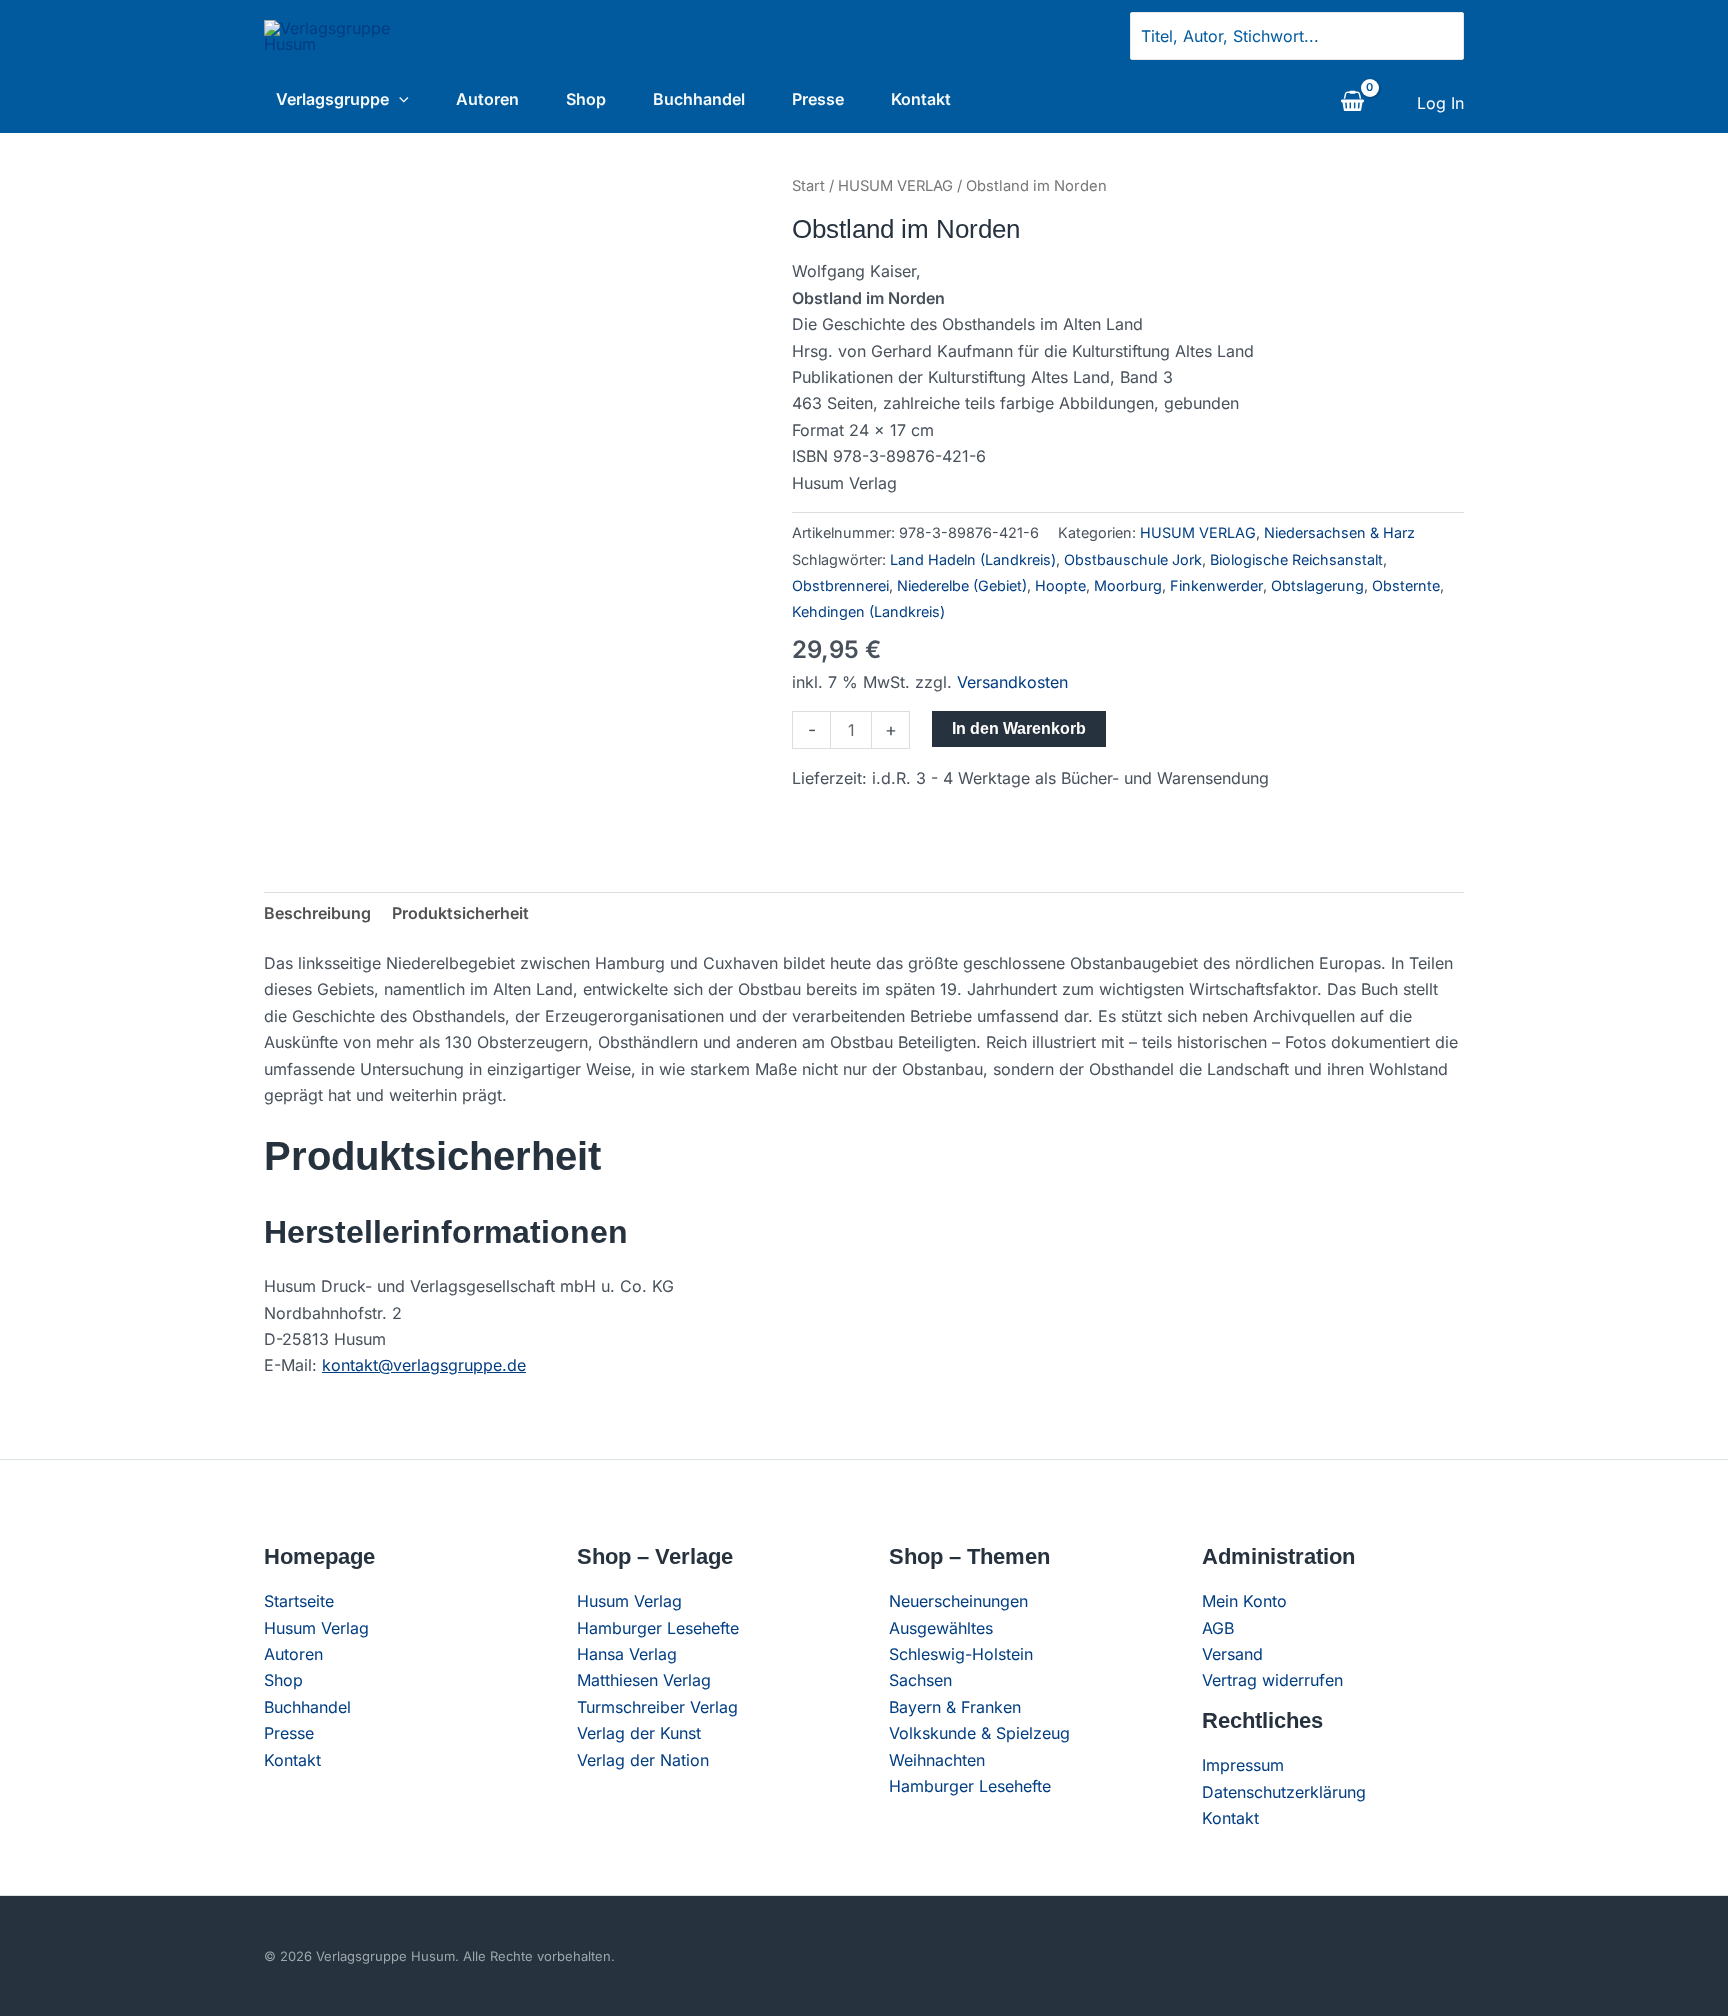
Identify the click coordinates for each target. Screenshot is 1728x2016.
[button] (399, 99)
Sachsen (920, 1680)
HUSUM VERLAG (895, 186)
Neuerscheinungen (958, 1601)
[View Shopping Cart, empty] (1352, 103)
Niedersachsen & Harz (1339, 532)
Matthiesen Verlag (644, 1680)
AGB (1218, 1628)
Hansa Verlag (627, 1654)
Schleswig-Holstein (961, 1654)
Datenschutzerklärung (1284, 1792)
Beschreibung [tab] (317, 913)
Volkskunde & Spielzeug (979, 1733)
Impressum (1243, 1765)
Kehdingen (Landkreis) (868, 611)
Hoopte (1060, 585)
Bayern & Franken (955, 1707)
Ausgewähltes (941, 1628)
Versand (1232, 1654)
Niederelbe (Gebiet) (962, 585)
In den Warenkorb (1019, 728)
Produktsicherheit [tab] (460, 913)
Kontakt (921, 99)
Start (808, 186)
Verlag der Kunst (639, 1733)
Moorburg (1128, 585)
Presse (818, 99)
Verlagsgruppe (332, 99)
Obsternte (1406, 585)
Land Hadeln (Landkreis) (973, 559)
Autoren (487, 99)
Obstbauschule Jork (1133, 559)
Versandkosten (1012, 682)
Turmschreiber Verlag (657, 1707)
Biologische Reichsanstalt (1296, 559)
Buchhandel (699, 99)
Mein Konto (1244, 1601)
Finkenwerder (1216, 585)
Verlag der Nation (643, 1760)
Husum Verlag (316, 1628)
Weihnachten (937, 1760)
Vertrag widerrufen (1272, 1680)
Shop (586, 99)
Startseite (299, 1601)
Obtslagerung (1317, 585)
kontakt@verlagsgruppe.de (424, 1365)
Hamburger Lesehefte (658, 1628)
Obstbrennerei (840, 585)
